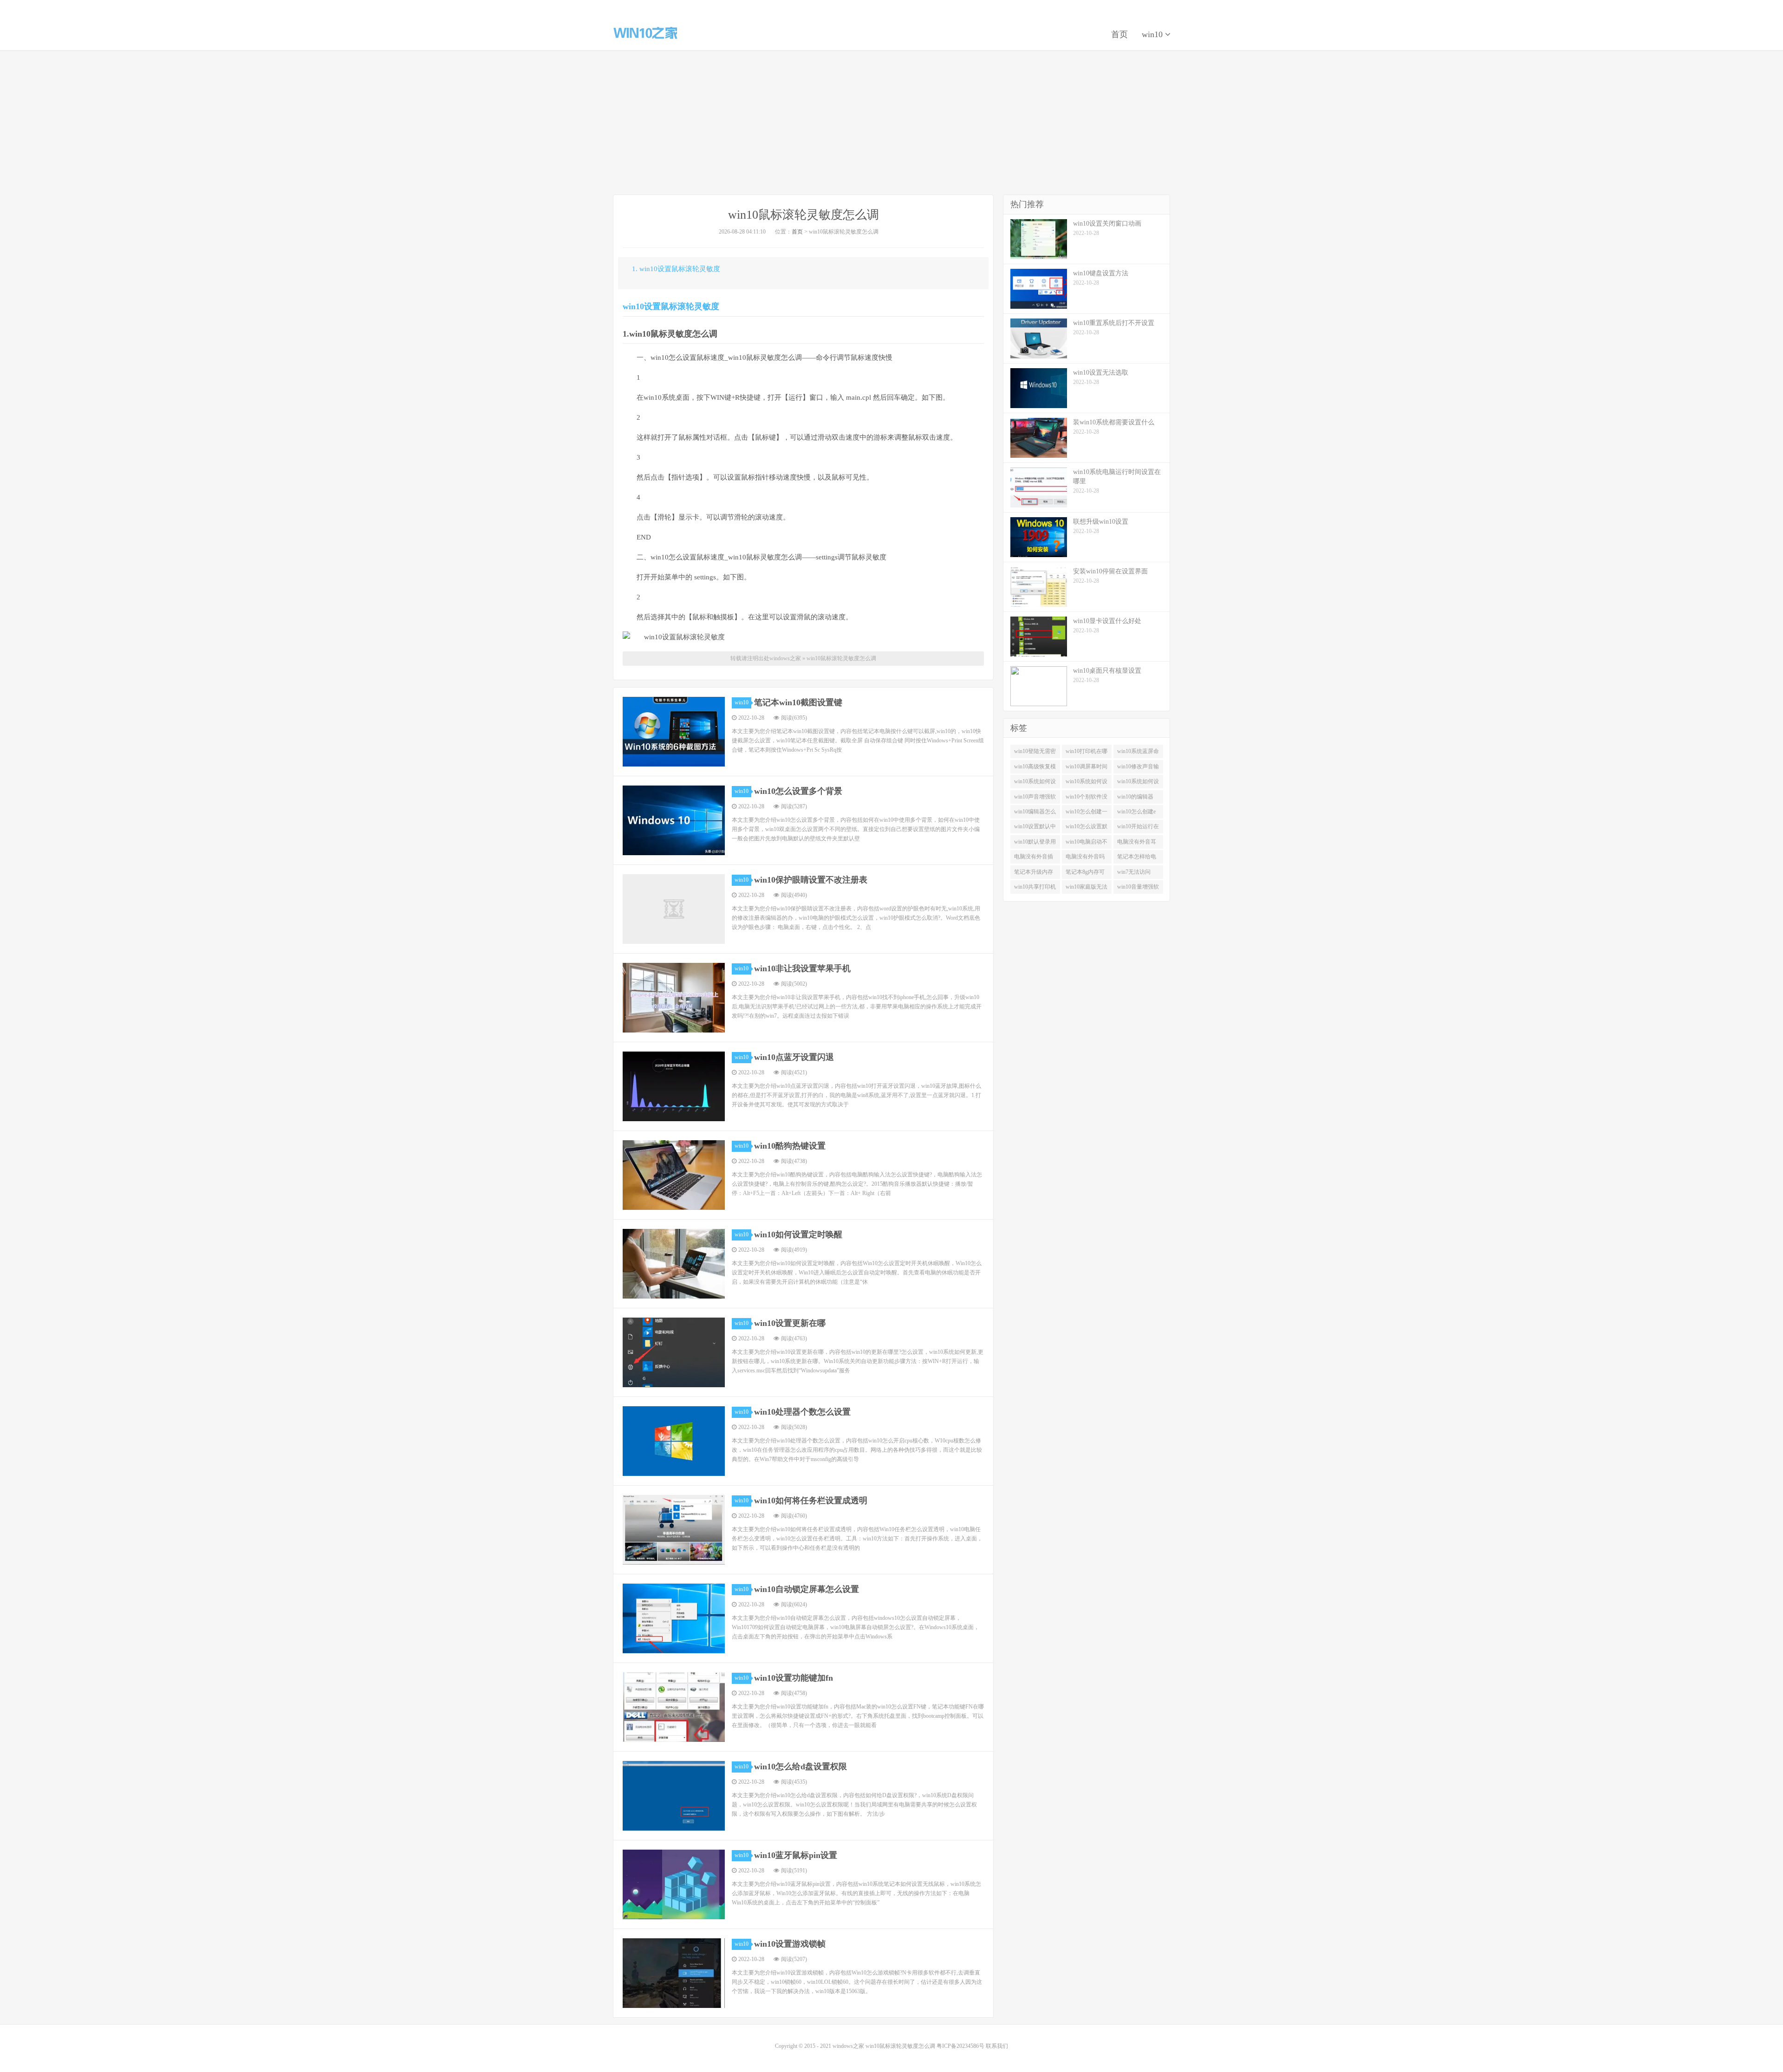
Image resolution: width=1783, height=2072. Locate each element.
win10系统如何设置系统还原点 (1138, 783)
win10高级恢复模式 (1035, 768)
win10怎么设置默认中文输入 (1087, 828)
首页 (1119, 34)
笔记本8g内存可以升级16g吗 (1085, 874)
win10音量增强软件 (1138, 889)
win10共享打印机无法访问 (1035, 889)
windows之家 (645, 33)
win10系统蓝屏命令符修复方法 (1138, 753)
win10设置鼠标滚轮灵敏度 (671, 306)
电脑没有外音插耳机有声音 (1034, 858)
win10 (1153, 34)
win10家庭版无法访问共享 (1087, 889)
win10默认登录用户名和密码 (1035, 844)
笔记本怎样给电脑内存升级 (1137, 858)
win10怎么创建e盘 (1136, 813)
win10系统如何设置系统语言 (1087, 783)
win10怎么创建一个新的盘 (1087, 813)
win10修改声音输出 (1138, 768)
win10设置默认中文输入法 (1035, 828)
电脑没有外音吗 (1085, 857)
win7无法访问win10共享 (1134, 874)
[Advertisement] (891, 123)
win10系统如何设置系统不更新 (1035, 783)
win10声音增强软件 (1035, 799)
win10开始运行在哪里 (1138, 828)
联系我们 (997, 2046)
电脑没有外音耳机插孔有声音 (1137, 844)
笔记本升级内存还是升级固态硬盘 (1034, 874)
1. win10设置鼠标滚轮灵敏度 (676, 269)
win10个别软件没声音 (1087, 799)
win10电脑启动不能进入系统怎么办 (1087, 844)
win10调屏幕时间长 (1087, 768)
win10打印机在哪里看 (1087, 753)
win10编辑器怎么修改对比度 (1035, 813)
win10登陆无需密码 (1035, 753)
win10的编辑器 (1135, 797)
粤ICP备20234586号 (960, 2046)
